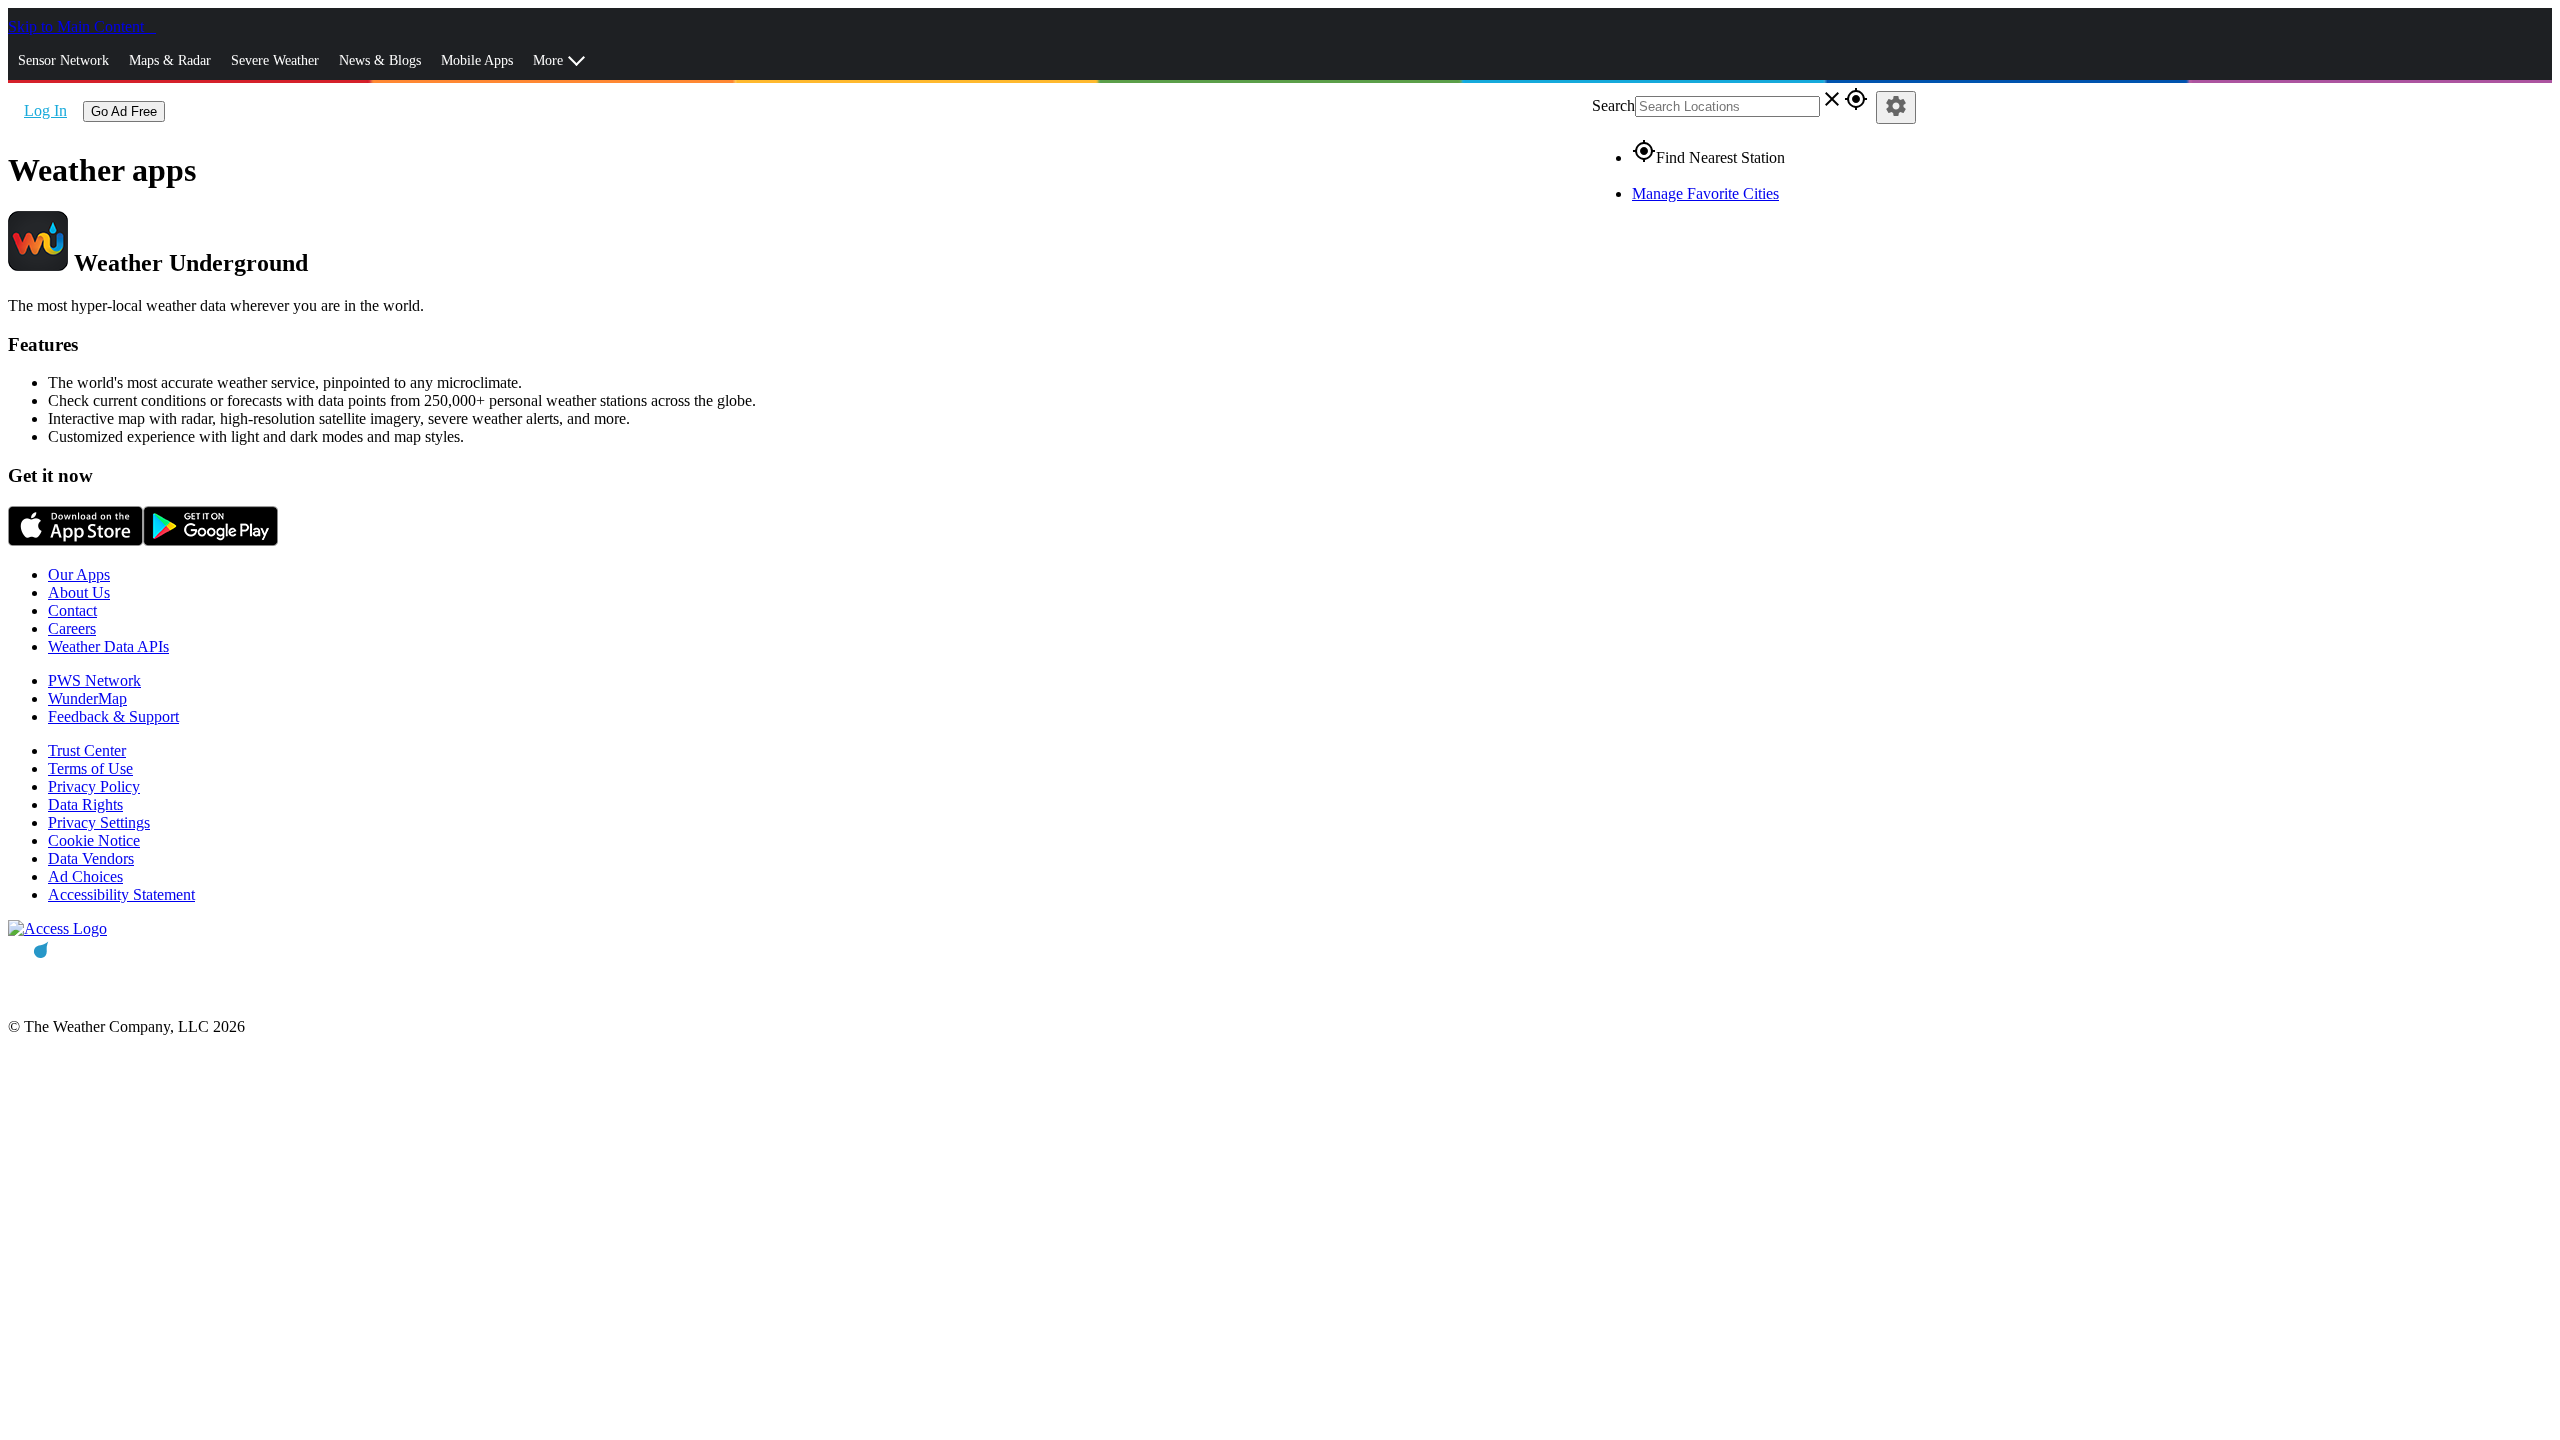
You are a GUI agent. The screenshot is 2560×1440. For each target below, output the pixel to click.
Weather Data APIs (108, 646)
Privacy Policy (94, 786)
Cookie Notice (94, 840)
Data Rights (85, 804)
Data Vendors (91, 858)
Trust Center (87, 750)
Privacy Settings (99, 822)
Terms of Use (90, 768)
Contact (72, 610)
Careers (72, 628)
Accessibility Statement (121, 894)
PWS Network (94, 680)
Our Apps (79, 574)
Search (1613, 105)
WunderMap (87, 698)
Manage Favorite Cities (1705, 193)
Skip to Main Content (78, 26)
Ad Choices (85, 876)
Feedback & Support (113, 716)
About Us (79, 592)
